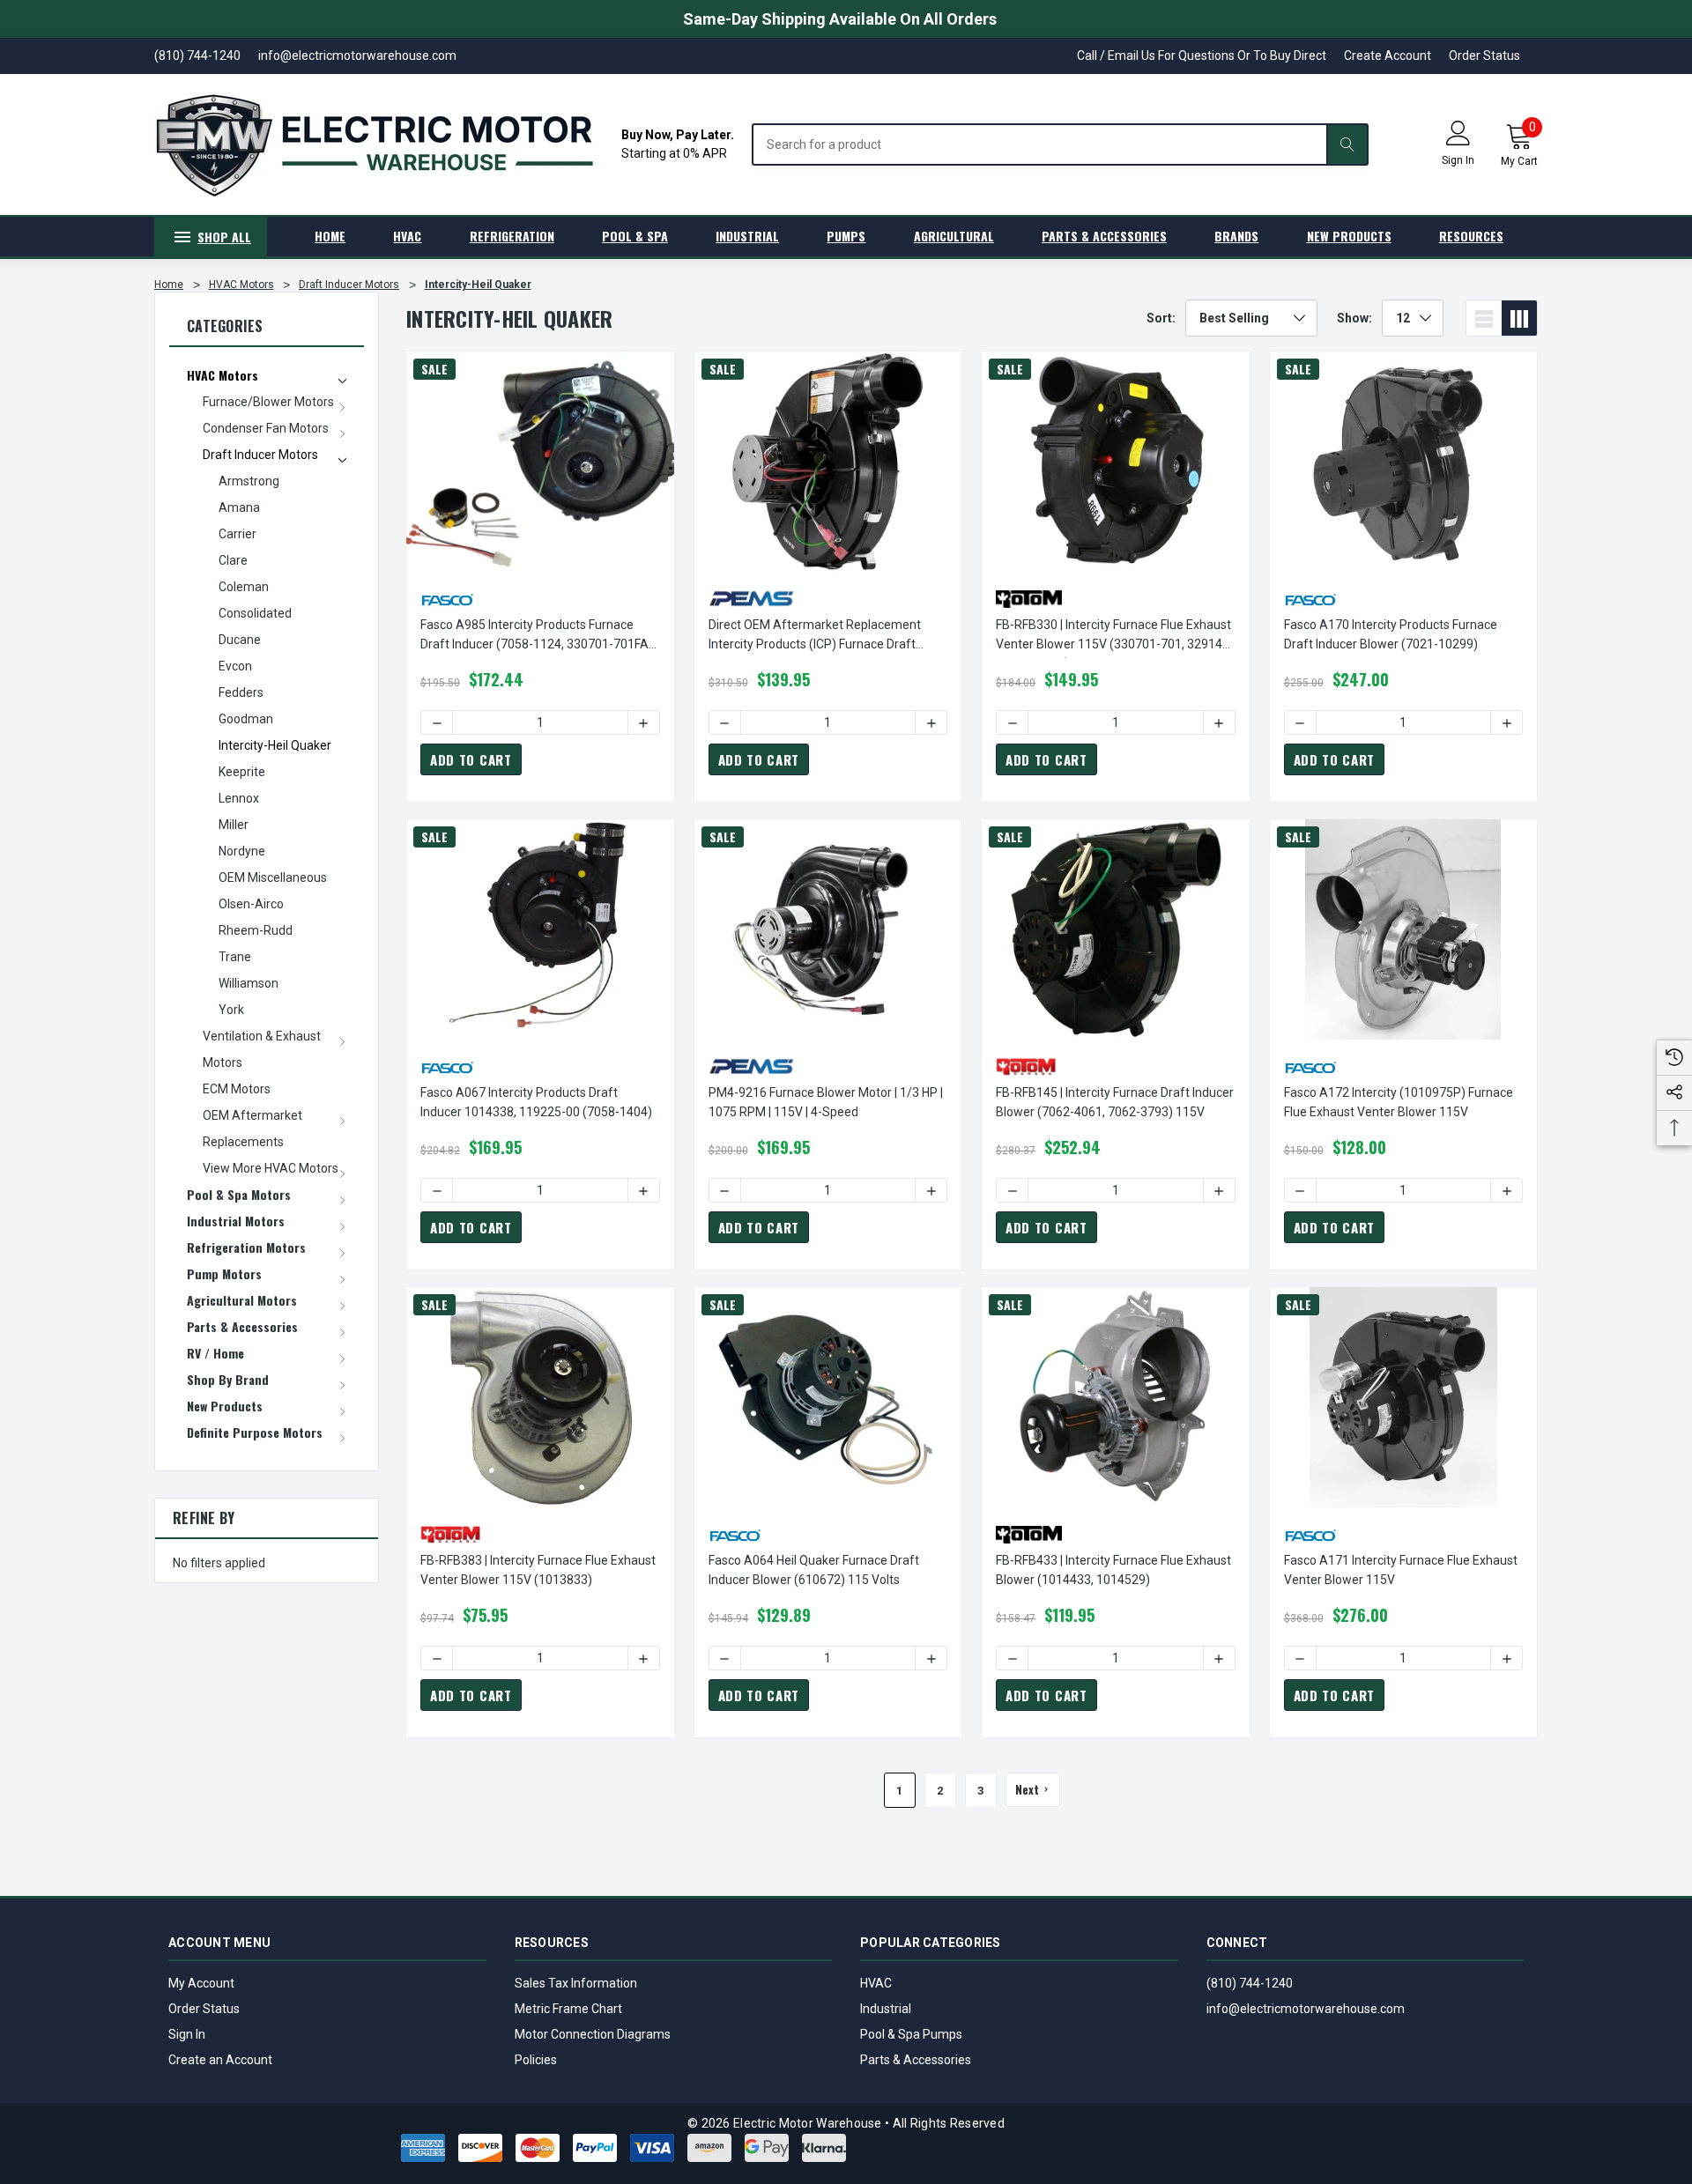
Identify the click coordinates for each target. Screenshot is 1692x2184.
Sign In (187, 2034)
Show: (1354, 318)
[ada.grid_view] (1519, 318)
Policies (536, 2060)
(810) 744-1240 (1250, 1983)
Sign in (1458, 160)
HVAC (876, 1983)
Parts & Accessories (916, 2060)
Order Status (1484, 56)
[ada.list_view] (1484, 318)
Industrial (886, 2009)
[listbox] (1251, 318)
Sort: (1161, 318)
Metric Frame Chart (568, 2009)
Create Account (1388, 56)
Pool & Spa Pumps (911, 2034)
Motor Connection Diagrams (593, 2034)
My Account (201, 1983)
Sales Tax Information (576, 1983)
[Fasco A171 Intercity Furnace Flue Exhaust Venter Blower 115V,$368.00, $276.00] (1404, 1397)
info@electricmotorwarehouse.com (1306, 2009)
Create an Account (220, 2060)
